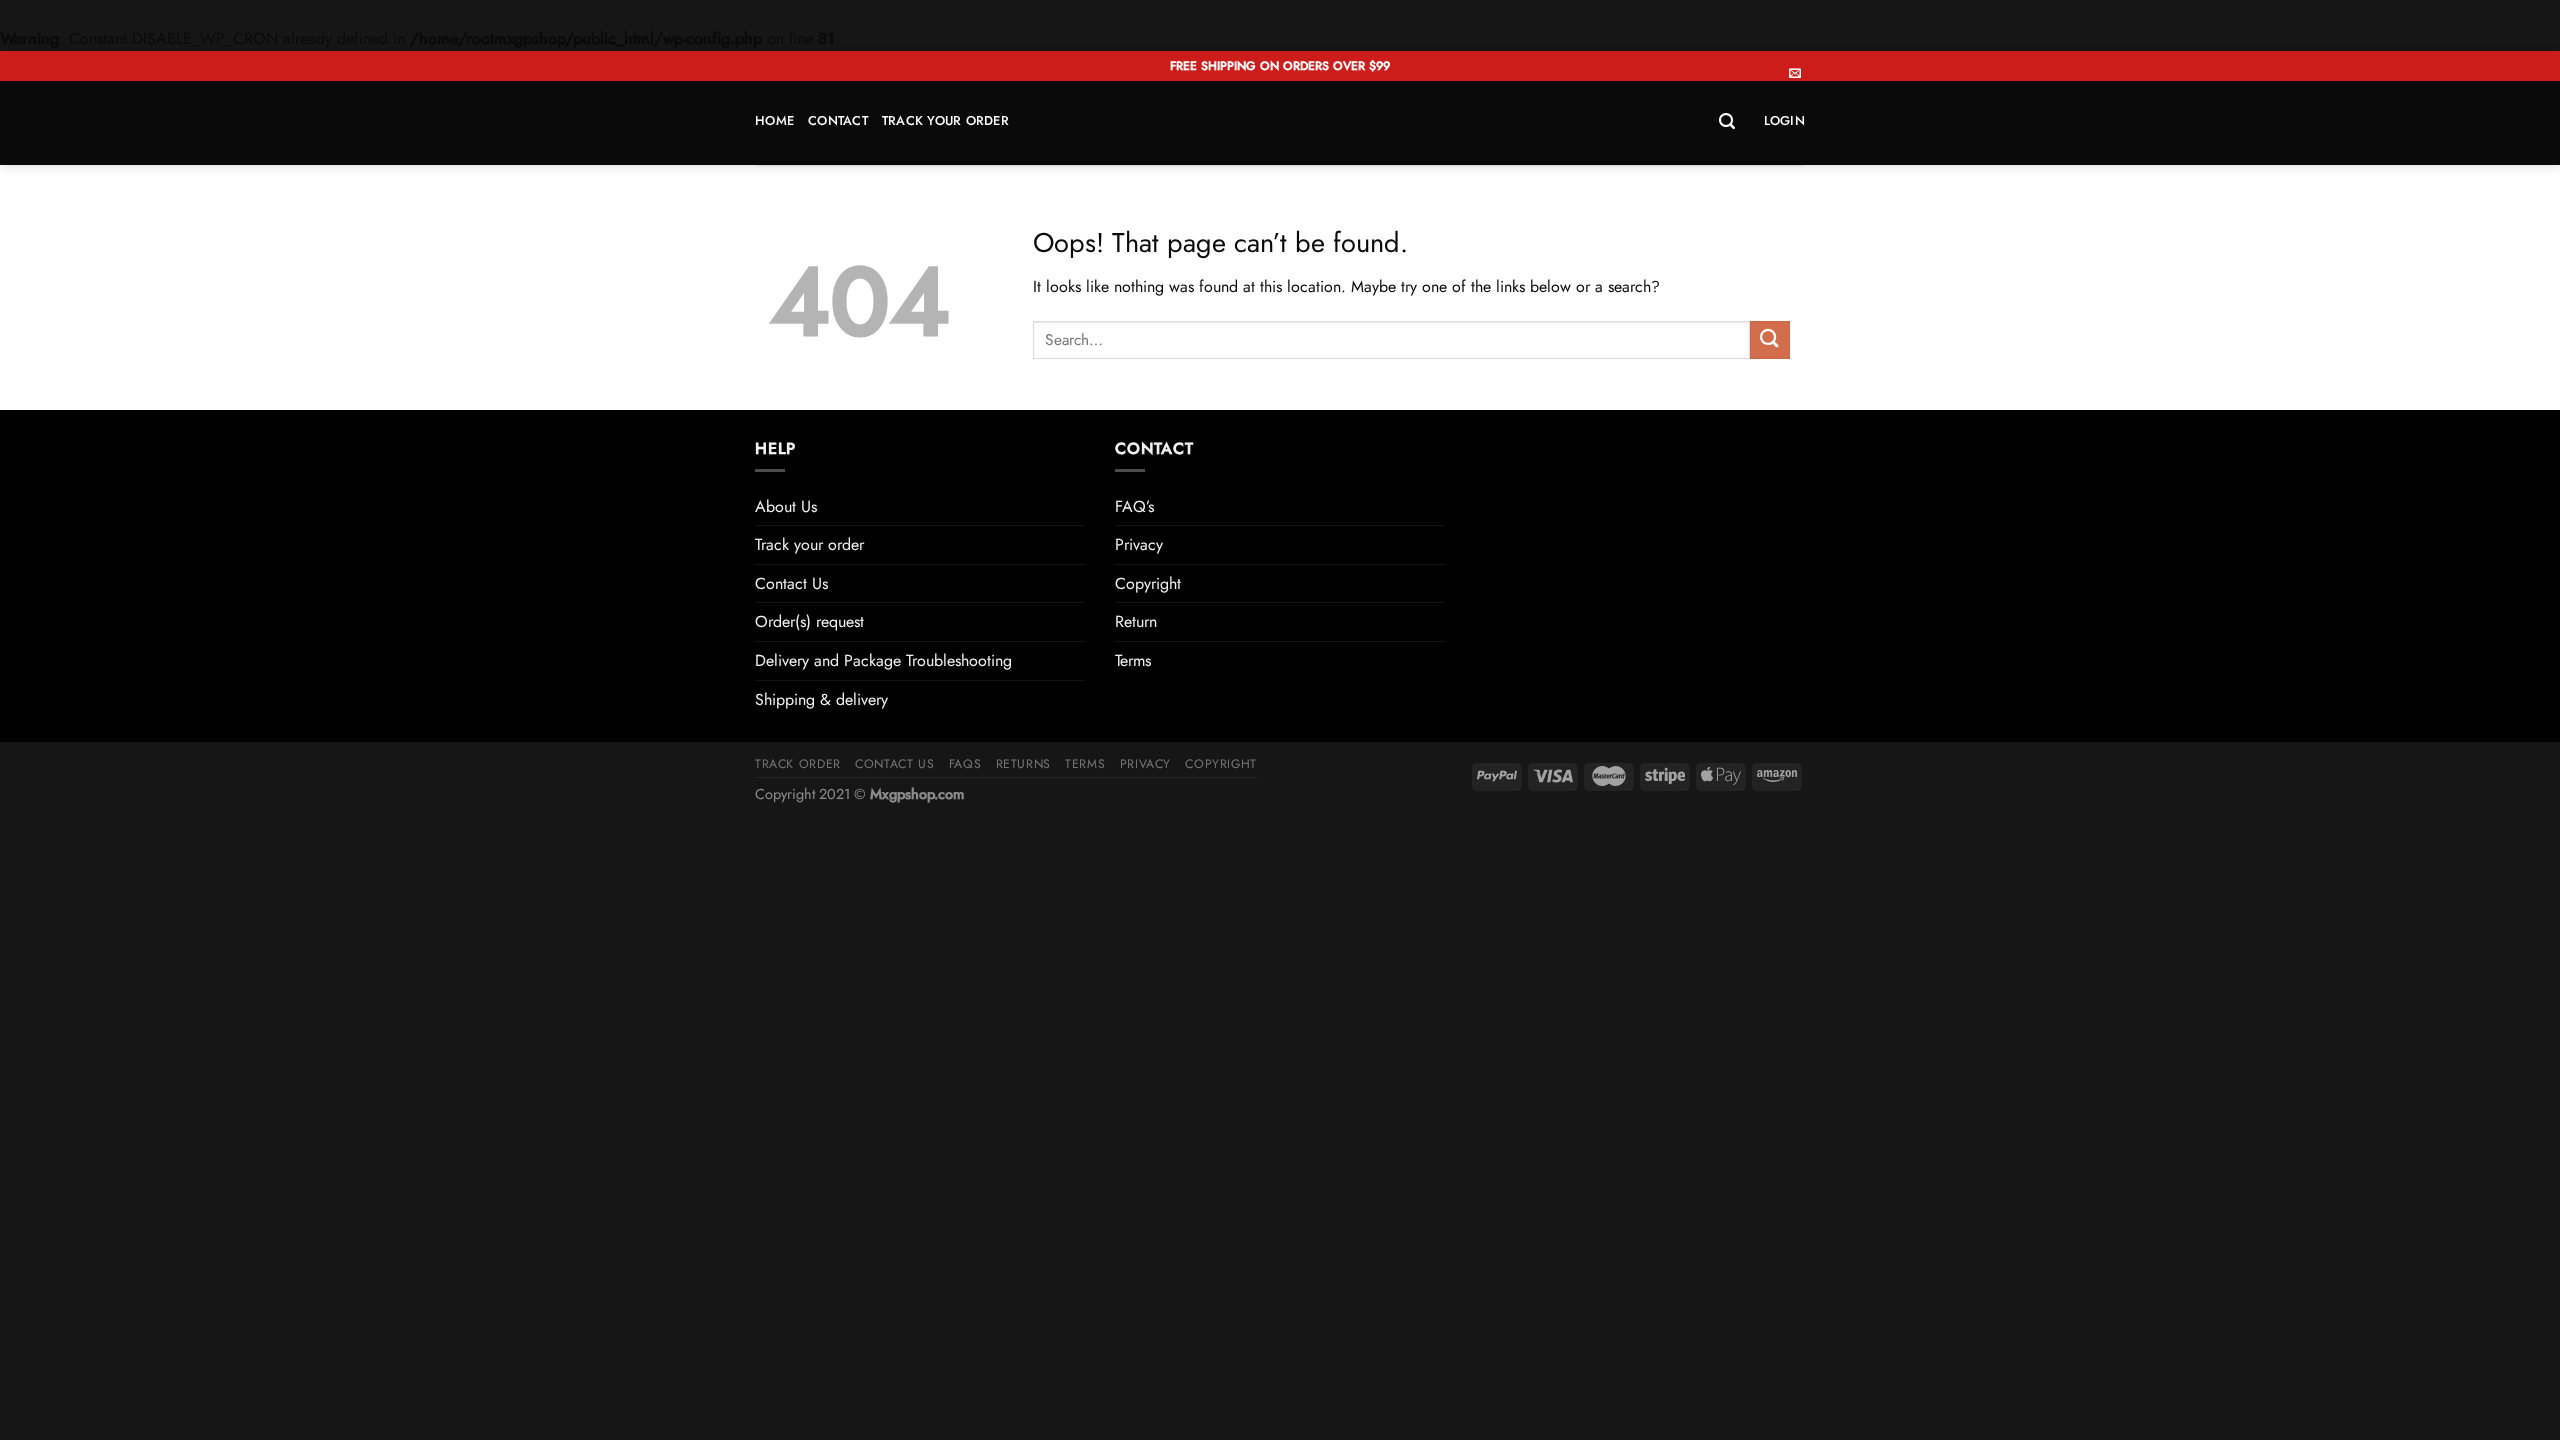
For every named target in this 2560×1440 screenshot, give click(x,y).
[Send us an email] (1795, 74)
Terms (1133, 660)
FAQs (965, 764)
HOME (774, 120)
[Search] (1727, 121)
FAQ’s (1134, 506)
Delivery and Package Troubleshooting (883, 660)
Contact (838, 120)
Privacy (1139, 544)
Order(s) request (809, 621)
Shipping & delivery (821, 699)
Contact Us (791, 583)
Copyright (1148, 583)
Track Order (798, 764)
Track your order (945, 120)
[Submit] (1770, 340)
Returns (1023, 764)
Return (1136, 621)
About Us (786, 506)
